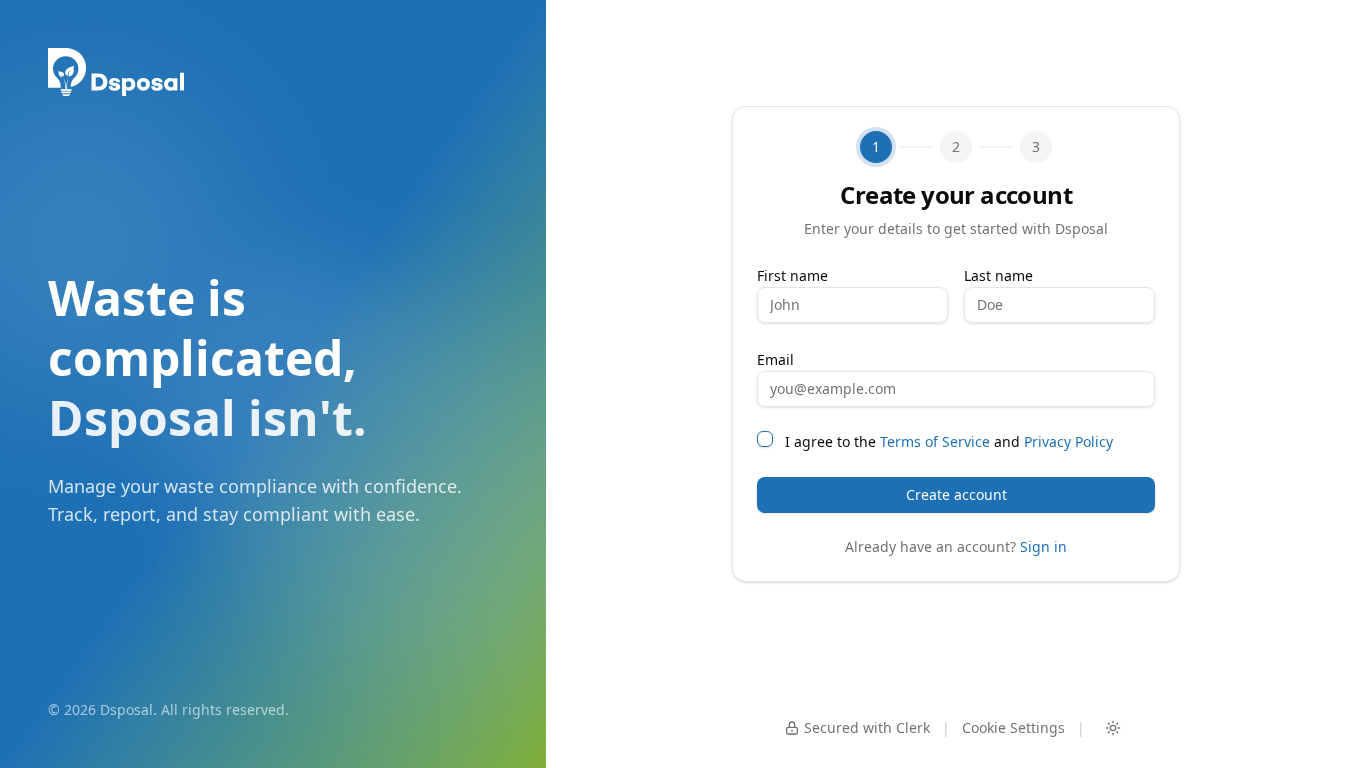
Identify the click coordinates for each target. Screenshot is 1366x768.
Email (775, 359)
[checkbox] (765, 439)
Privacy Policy (1068, 441)
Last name (998, 275)
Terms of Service (935, 441)
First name (792, 275)
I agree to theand (949, 441)
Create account (956, 494)
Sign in (1043, 546)
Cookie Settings (1013, 727)
